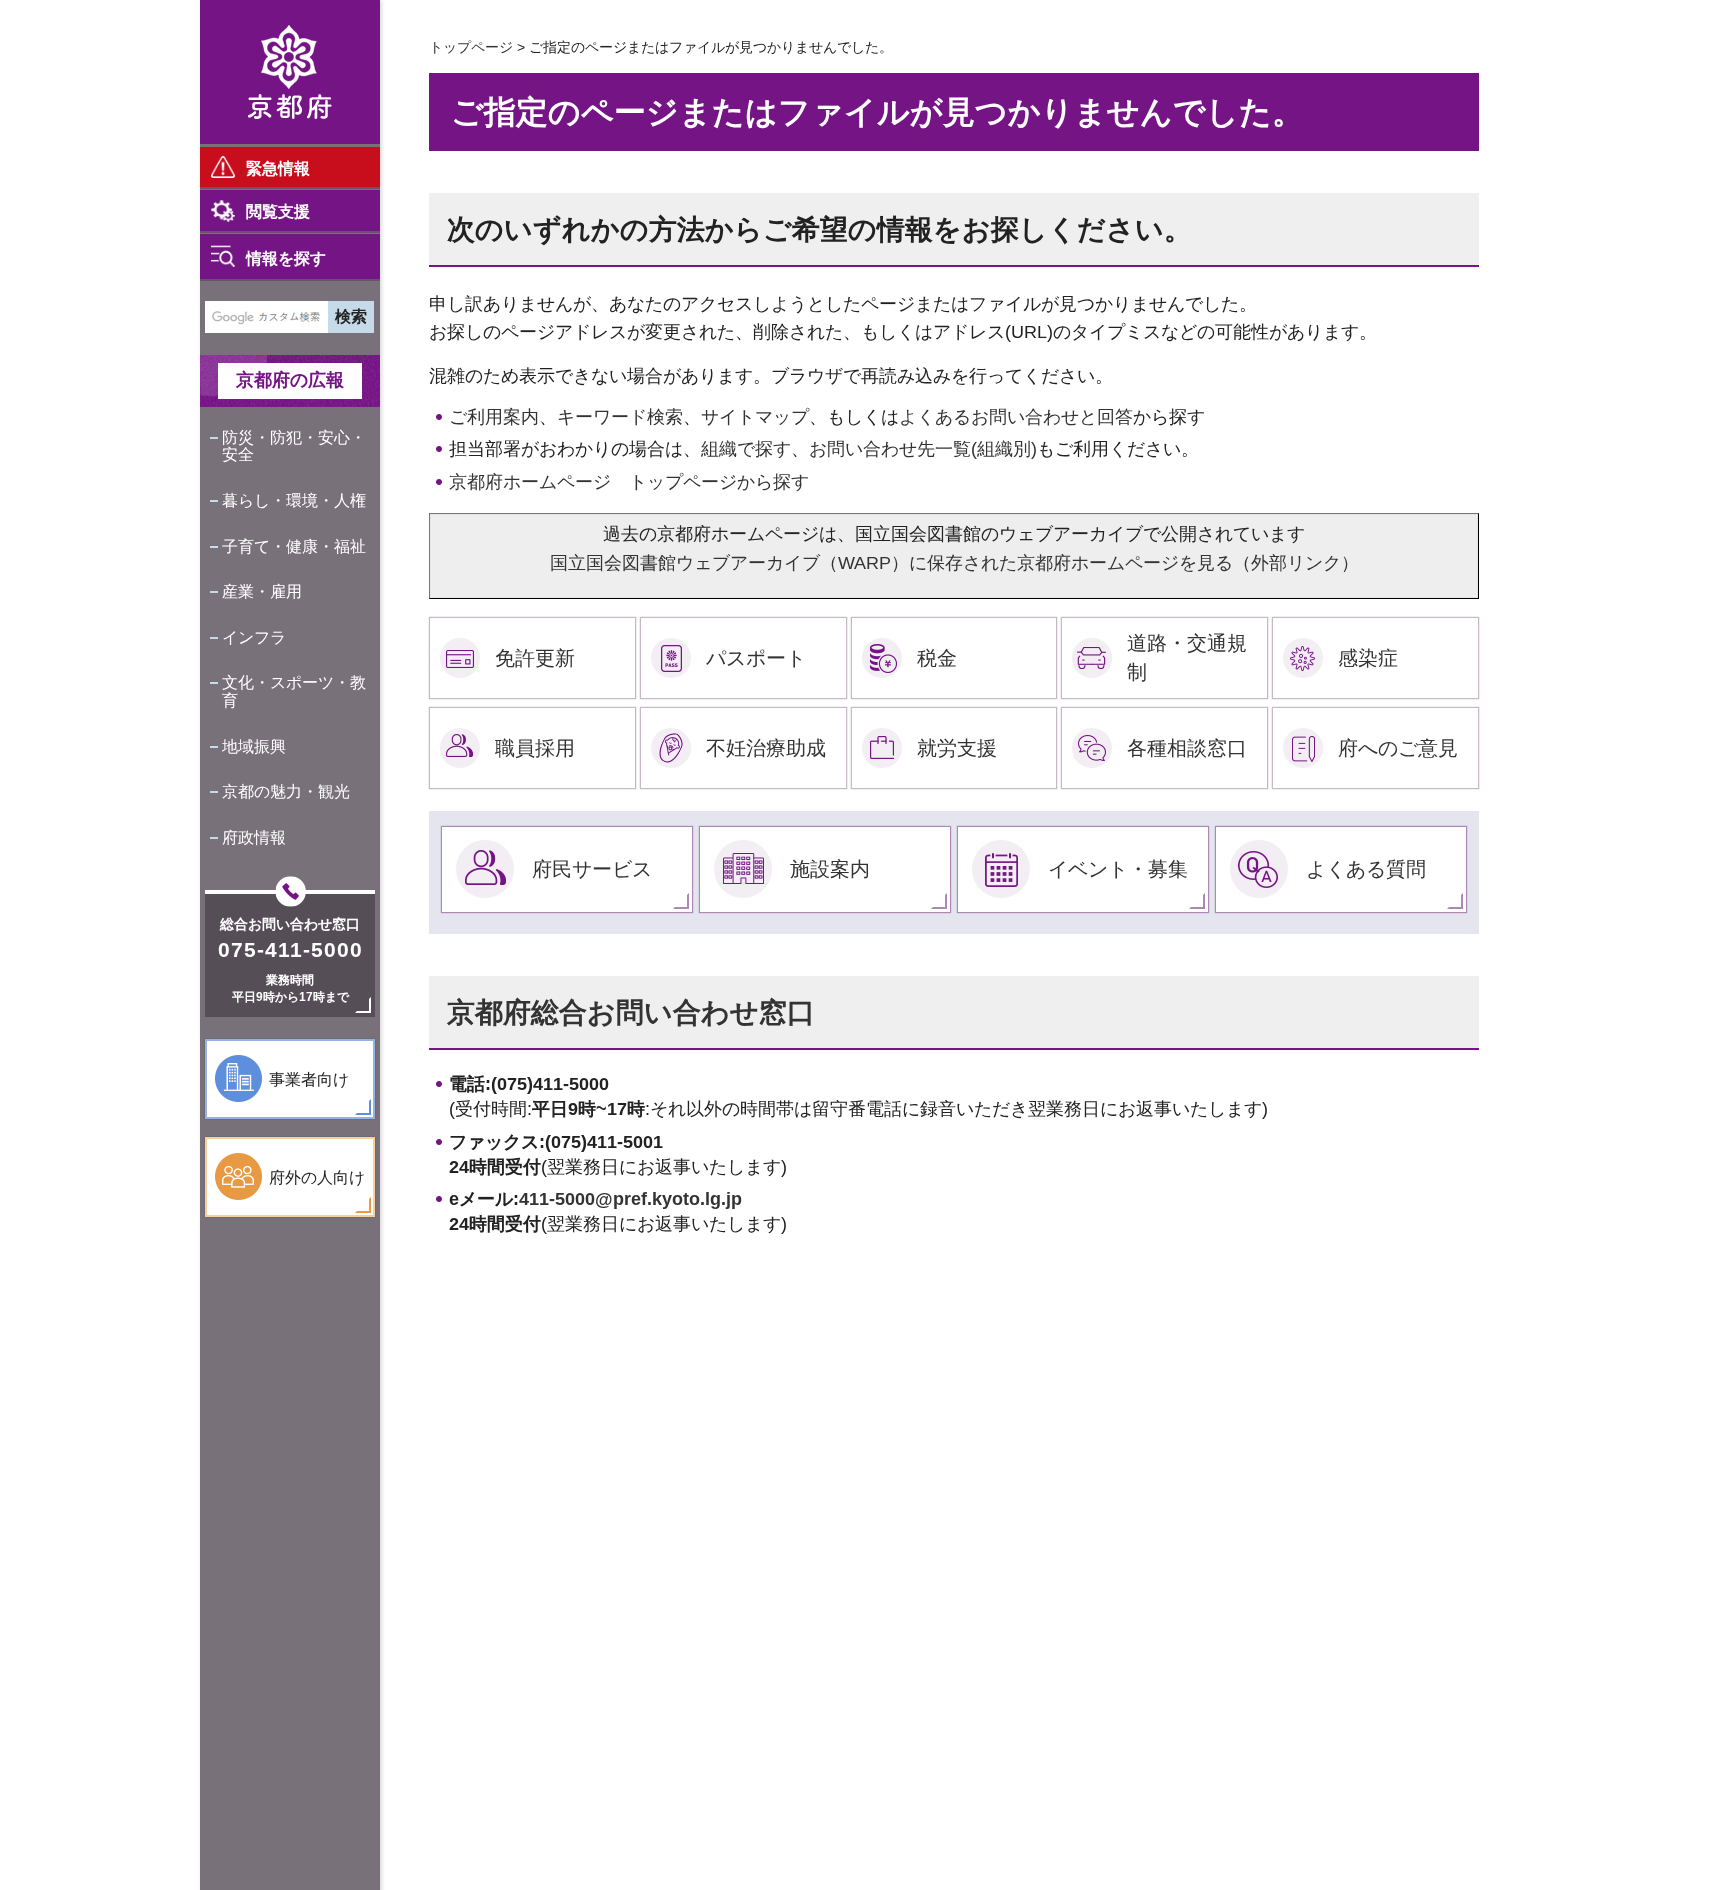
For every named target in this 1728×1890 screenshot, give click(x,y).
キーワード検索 (620, 417)
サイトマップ (755, 417)
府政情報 (254, 837)
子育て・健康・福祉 (294, 546)
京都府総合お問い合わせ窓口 (631, 1012)
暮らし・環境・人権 (294, 500)
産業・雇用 (262, 591)
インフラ (254, 637)
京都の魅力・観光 (286, 791)
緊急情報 (278, 168)
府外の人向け (317, 1177)
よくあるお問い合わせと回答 (1016, 417)
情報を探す (286, 258)
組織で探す (746, 449)
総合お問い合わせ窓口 (290, 924)
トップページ (471, 47)
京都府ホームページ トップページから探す (629, 482)
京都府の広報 (290, 380)
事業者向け (309, 1079)
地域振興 (254, 746)
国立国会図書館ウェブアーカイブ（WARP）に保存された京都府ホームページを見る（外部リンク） (954, 563)
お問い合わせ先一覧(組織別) (923, 449)
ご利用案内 (494, 417)
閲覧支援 (278, 211)
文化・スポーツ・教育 (294, 691)
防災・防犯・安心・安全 (294, 446)
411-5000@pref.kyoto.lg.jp (630, 1199)
